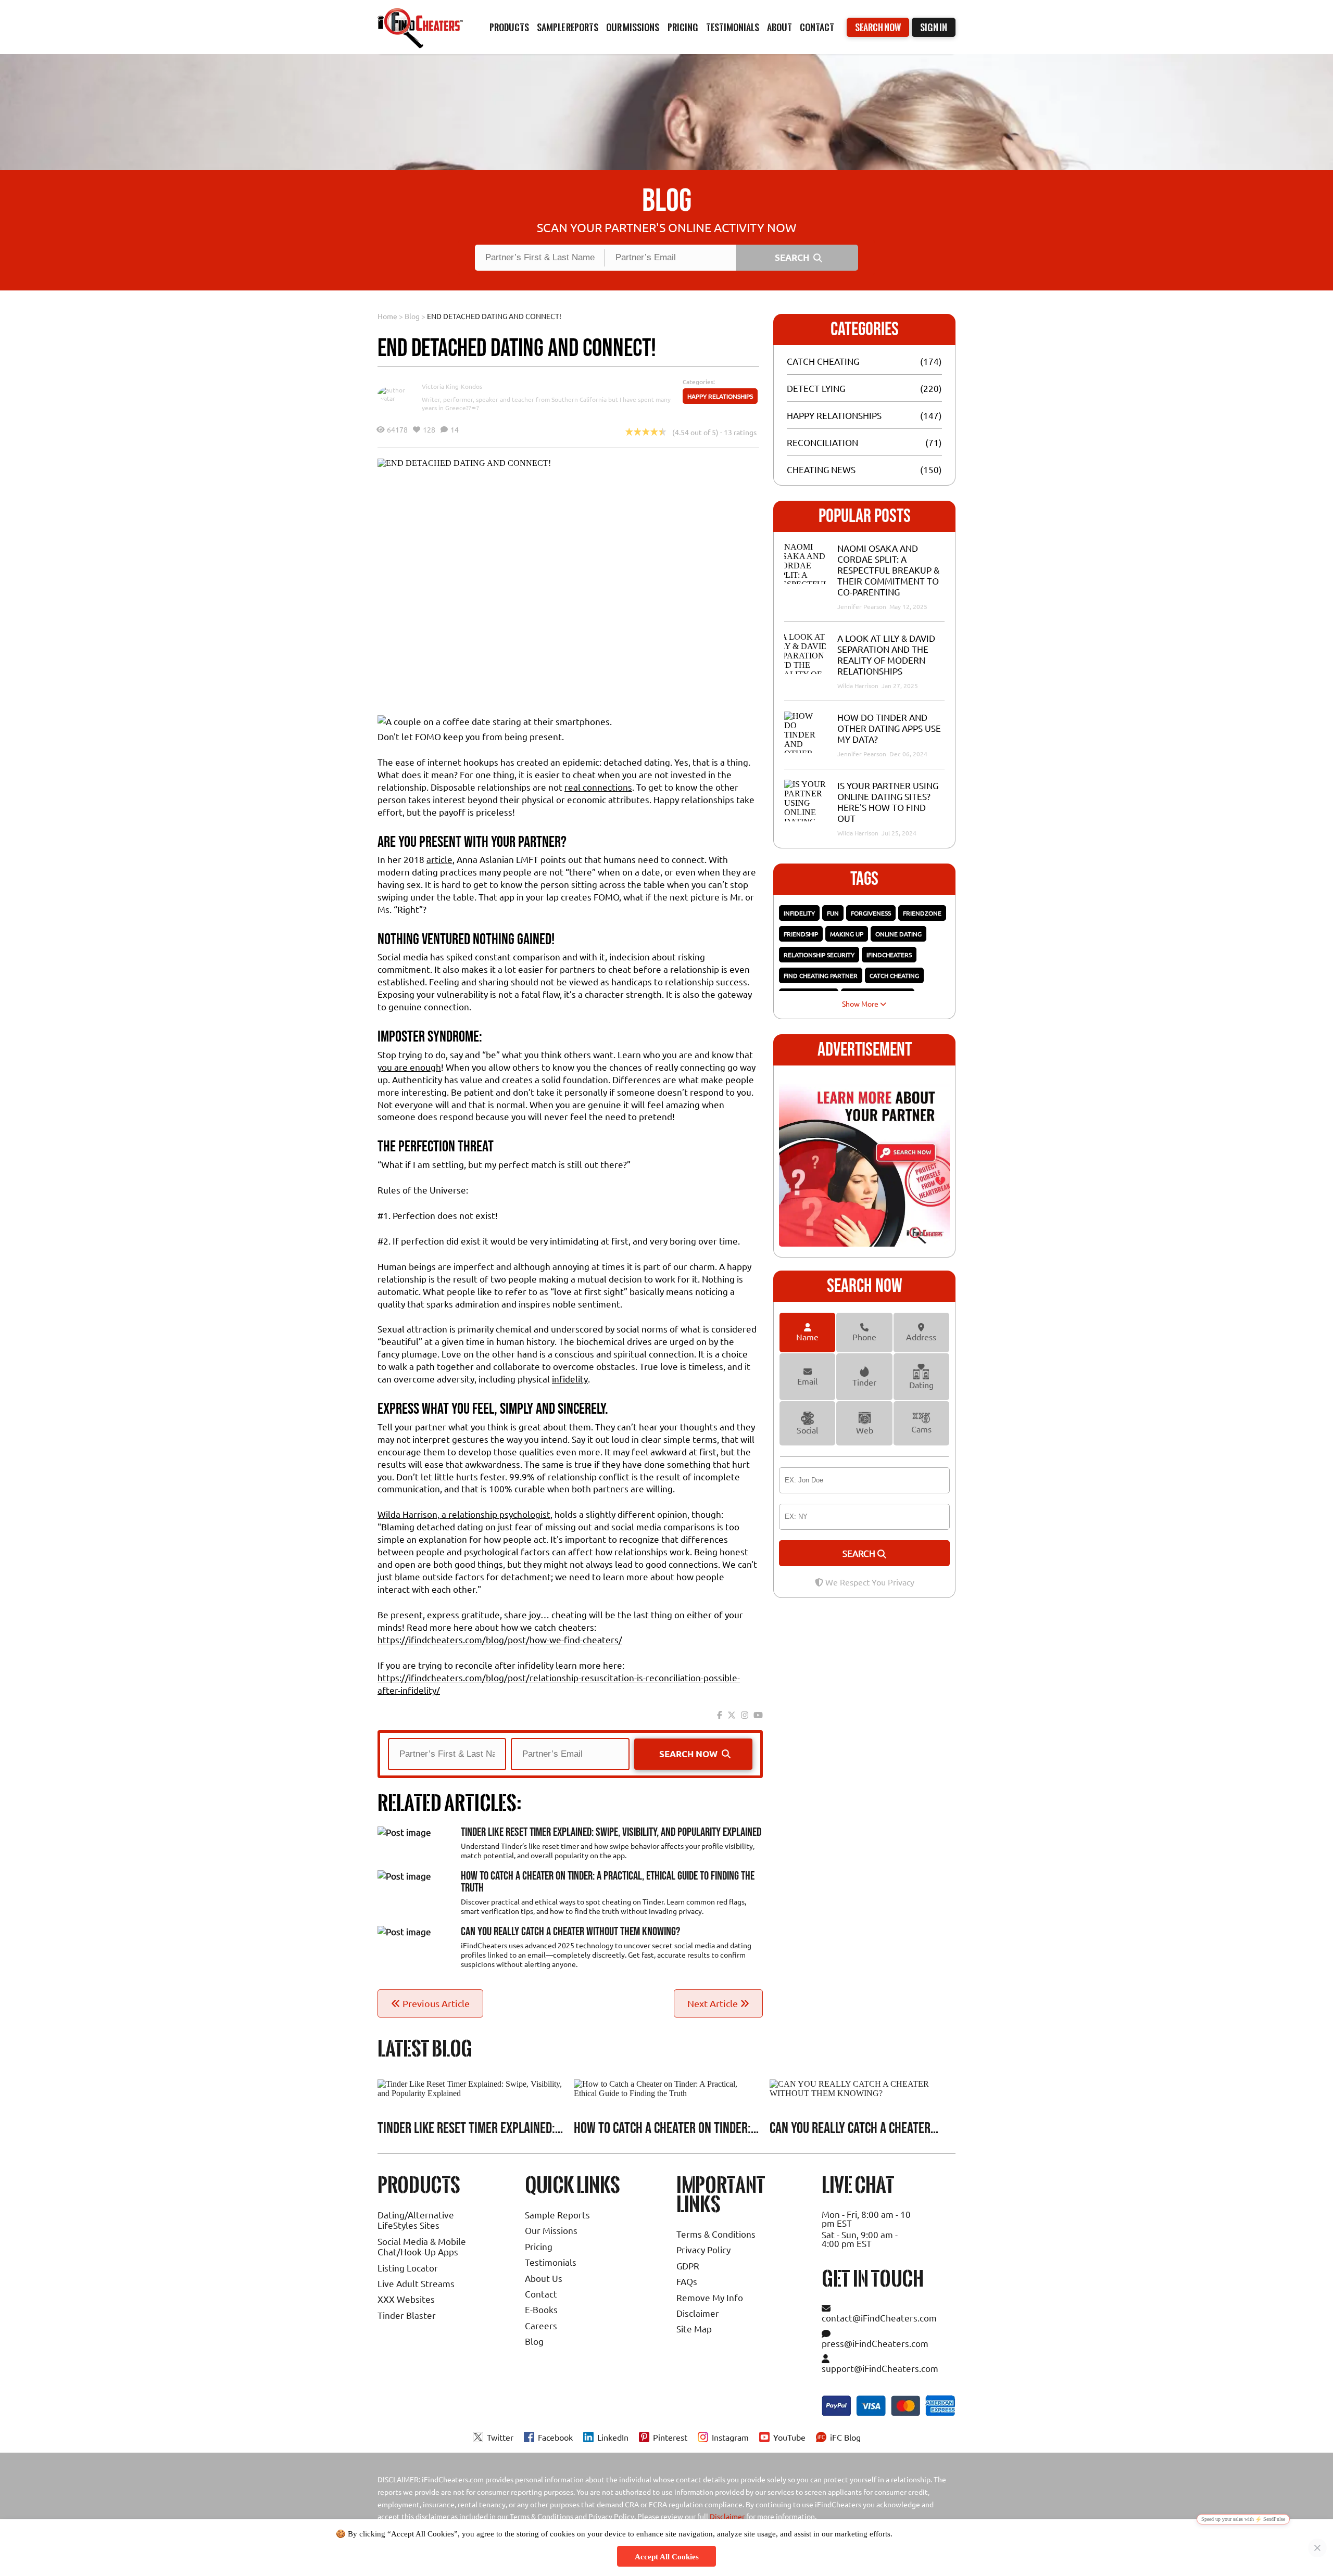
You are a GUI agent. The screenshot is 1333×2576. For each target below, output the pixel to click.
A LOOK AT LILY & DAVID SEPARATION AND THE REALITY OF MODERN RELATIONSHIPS (886, 654)
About (779, 27)
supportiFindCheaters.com (880, 2368)
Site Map (694, 2328)
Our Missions (551, 2230)
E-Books (541, 2309)
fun (833, 913)
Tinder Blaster (407, 2315)
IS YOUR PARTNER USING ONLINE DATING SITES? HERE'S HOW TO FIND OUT (888, 802)
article (439, 859)
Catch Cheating (823, 361)
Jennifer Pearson (863, 606)
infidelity (570, 1379)
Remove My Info (710, 2297)
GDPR (688, 2266)
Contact (817, 27)
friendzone (922, 913)
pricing (683, 27)
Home (387, 316)
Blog (412, 316)
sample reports (568, 27)
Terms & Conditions (716, 2234)
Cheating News (821, 469)
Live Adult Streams (416, 2283)
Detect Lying (816, 388)
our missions (633, 27)
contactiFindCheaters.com (879, 2318)
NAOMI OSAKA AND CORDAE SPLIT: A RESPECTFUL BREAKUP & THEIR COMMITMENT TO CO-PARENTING (888, 570)
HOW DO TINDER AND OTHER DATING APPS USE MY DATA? (889, 728)
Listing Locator (408, 2268)
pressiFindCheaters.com (875, 2343)
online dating (898, 934)
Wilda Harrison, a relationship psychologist (464, 1514)
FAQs (687, 2281)
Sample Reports (557, 2215)
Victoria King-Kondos (452, 386)
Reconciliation (822, 442)
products (509, 27)
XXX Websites (406, 2299)
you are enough (409, 1067)
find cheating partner (821, 975)
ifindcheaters (889, 955)
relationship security (819, 955)
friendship (801, 934)
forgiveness (871, 913)
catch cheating (894, 975)
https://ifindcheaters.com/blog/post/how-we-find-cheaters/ (500, 1639)
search (860, 1553)
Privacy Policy (703, 2249)
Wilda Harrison (859, 686)
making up (847, 934)
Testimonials (733, 27)
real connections (598, 787)
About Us (544, 2278)
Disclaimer (698, 2313)
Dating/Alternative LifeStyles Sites (416, 2220)
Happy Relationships (720, 396)
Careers (541, 2325)
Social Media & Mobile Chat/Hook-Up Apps (422, 2246)
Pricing (539, 2246)
